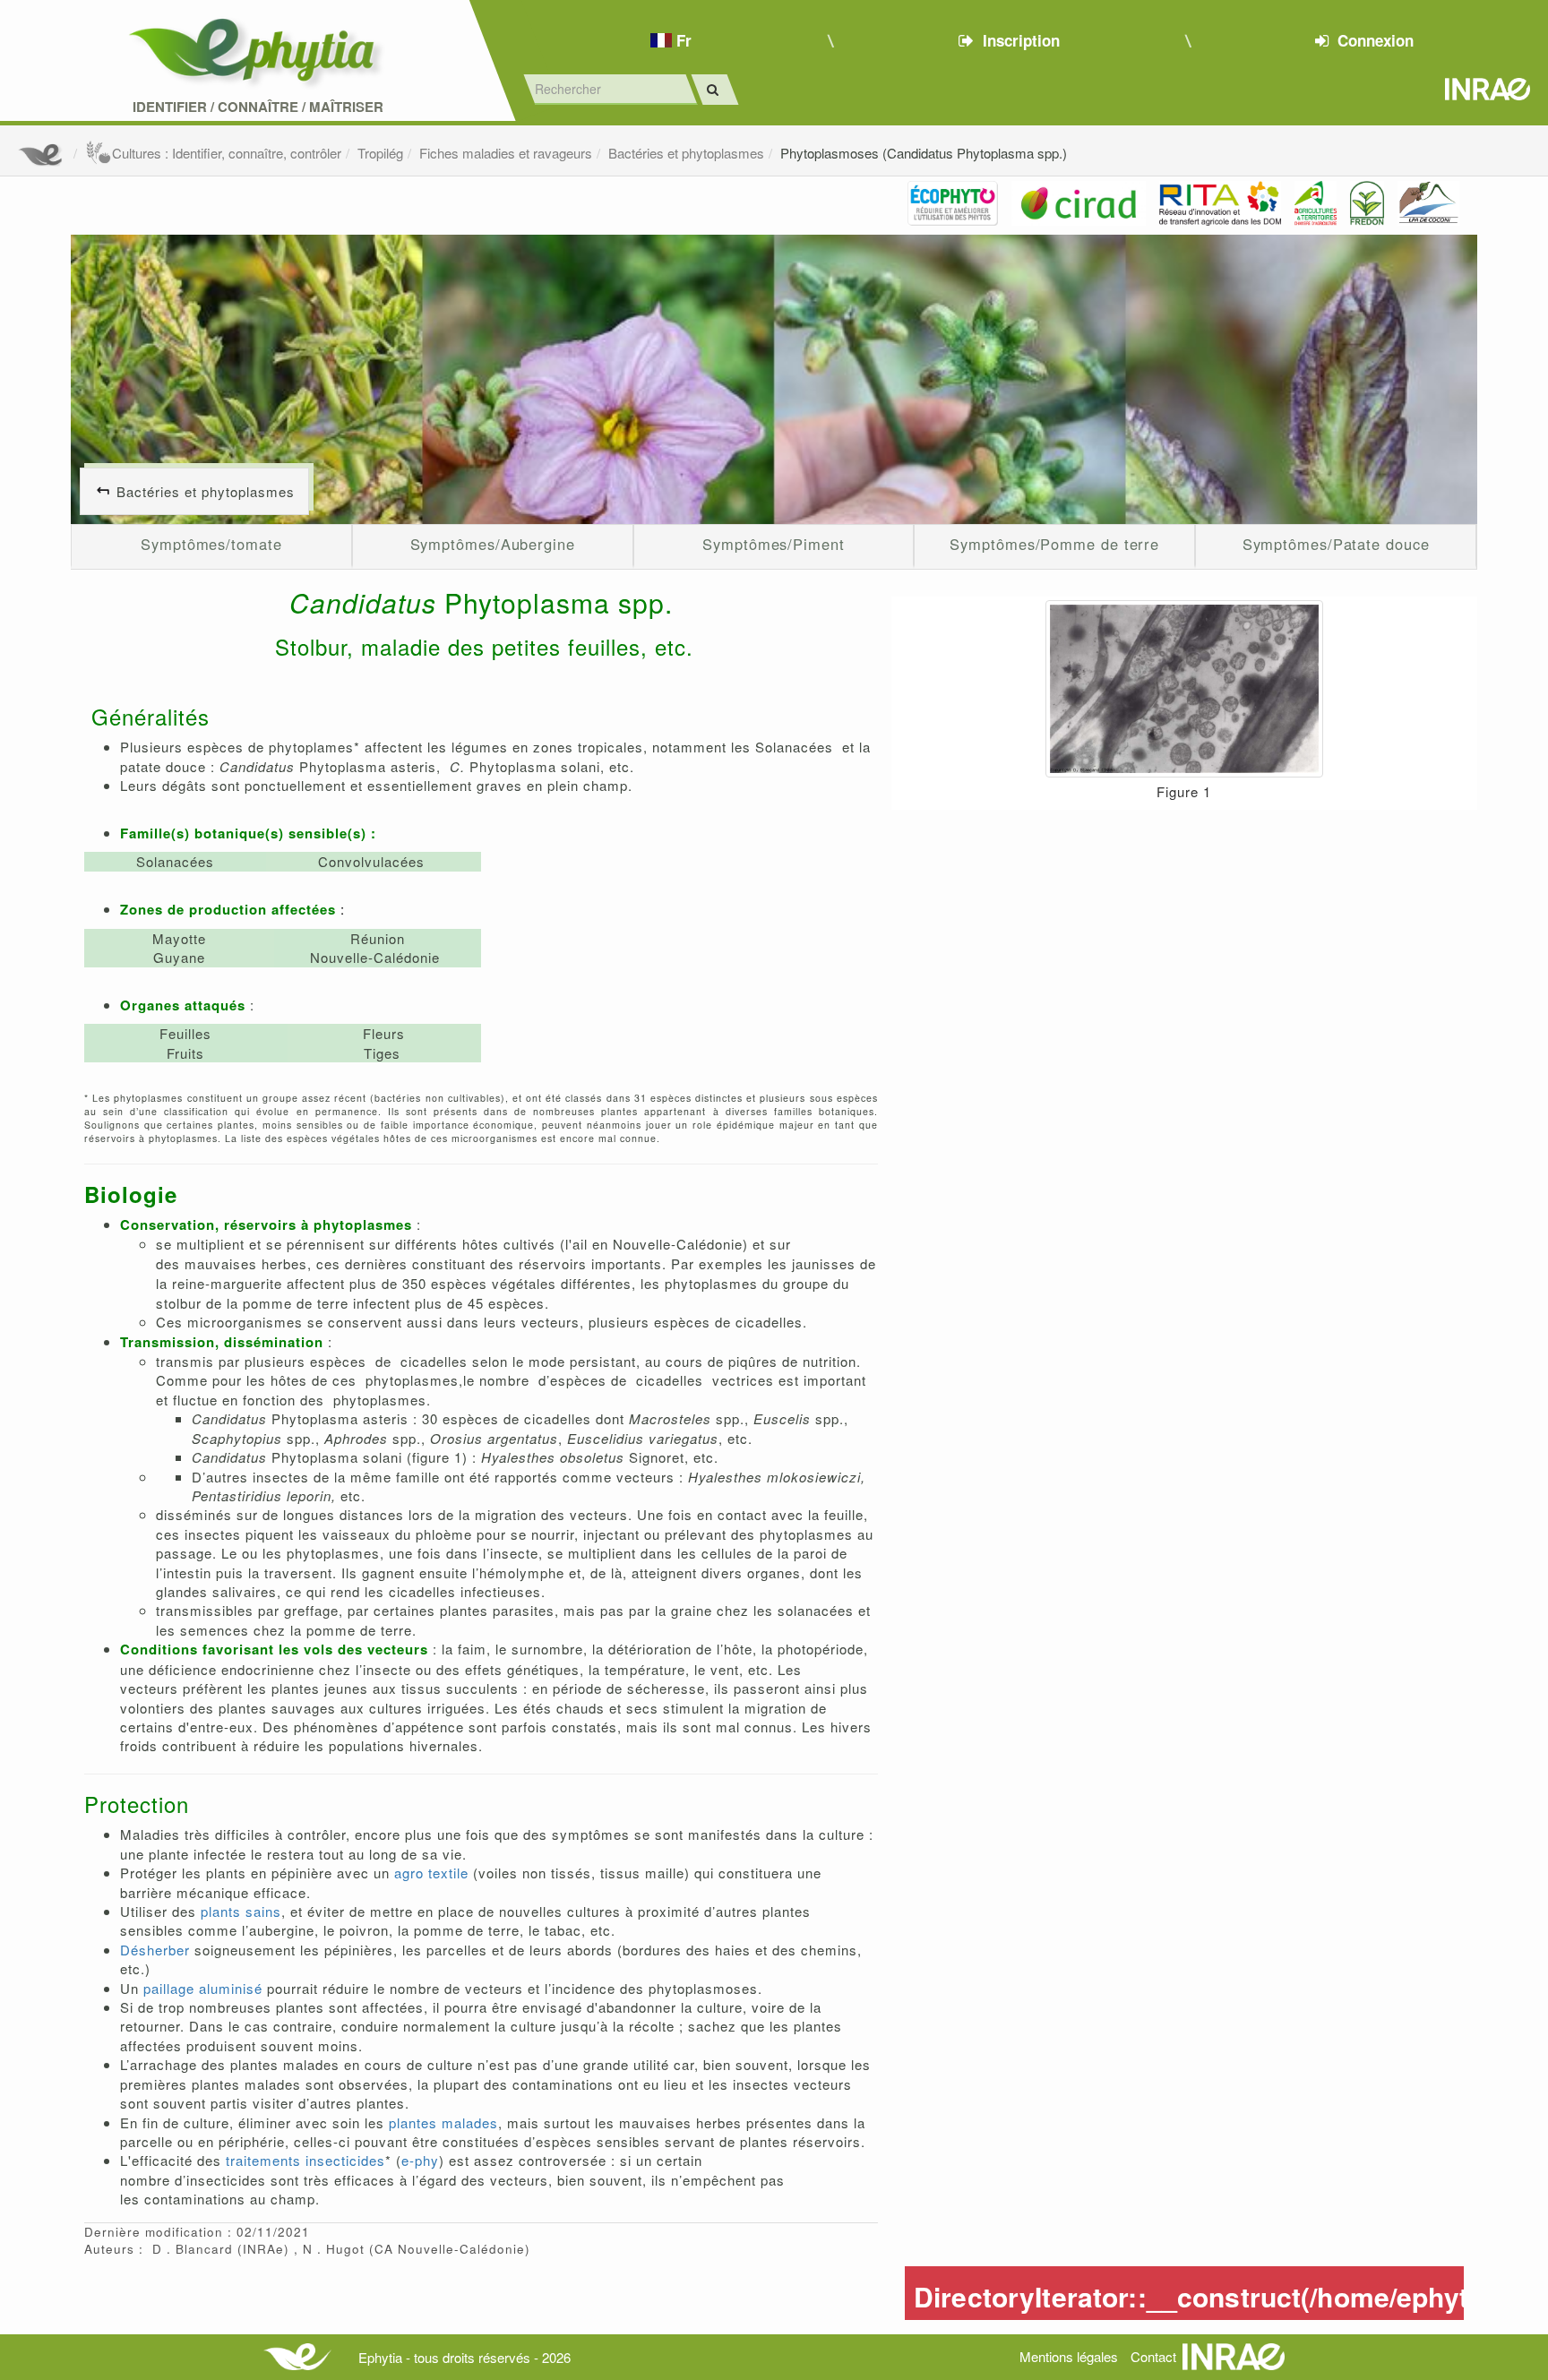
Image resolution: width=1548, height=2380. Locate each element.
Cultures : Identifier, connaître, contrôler (227, 153)
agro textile (431, 1873)
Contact (1153, 2356)
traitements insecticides (305, 2160)
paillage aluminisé (203, 1988)
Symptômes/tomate (211, 544)
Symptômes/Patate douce (1336, 544)
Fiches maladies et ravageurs (506, 153)
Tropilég (380, 153)
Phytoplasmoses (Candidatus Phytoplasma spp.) (924, 153)
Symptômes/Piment (774, 544)
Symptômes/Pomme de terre (1054, 544)
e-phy (420, 2160)
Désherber (155, 1950)
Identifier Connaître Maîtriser (258, 107)
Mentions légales (1069, 2356)
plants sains (241, 1911)
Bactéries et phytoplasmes (686, 153)
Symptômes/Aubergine (493, 544)
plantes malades (443, 2122)
